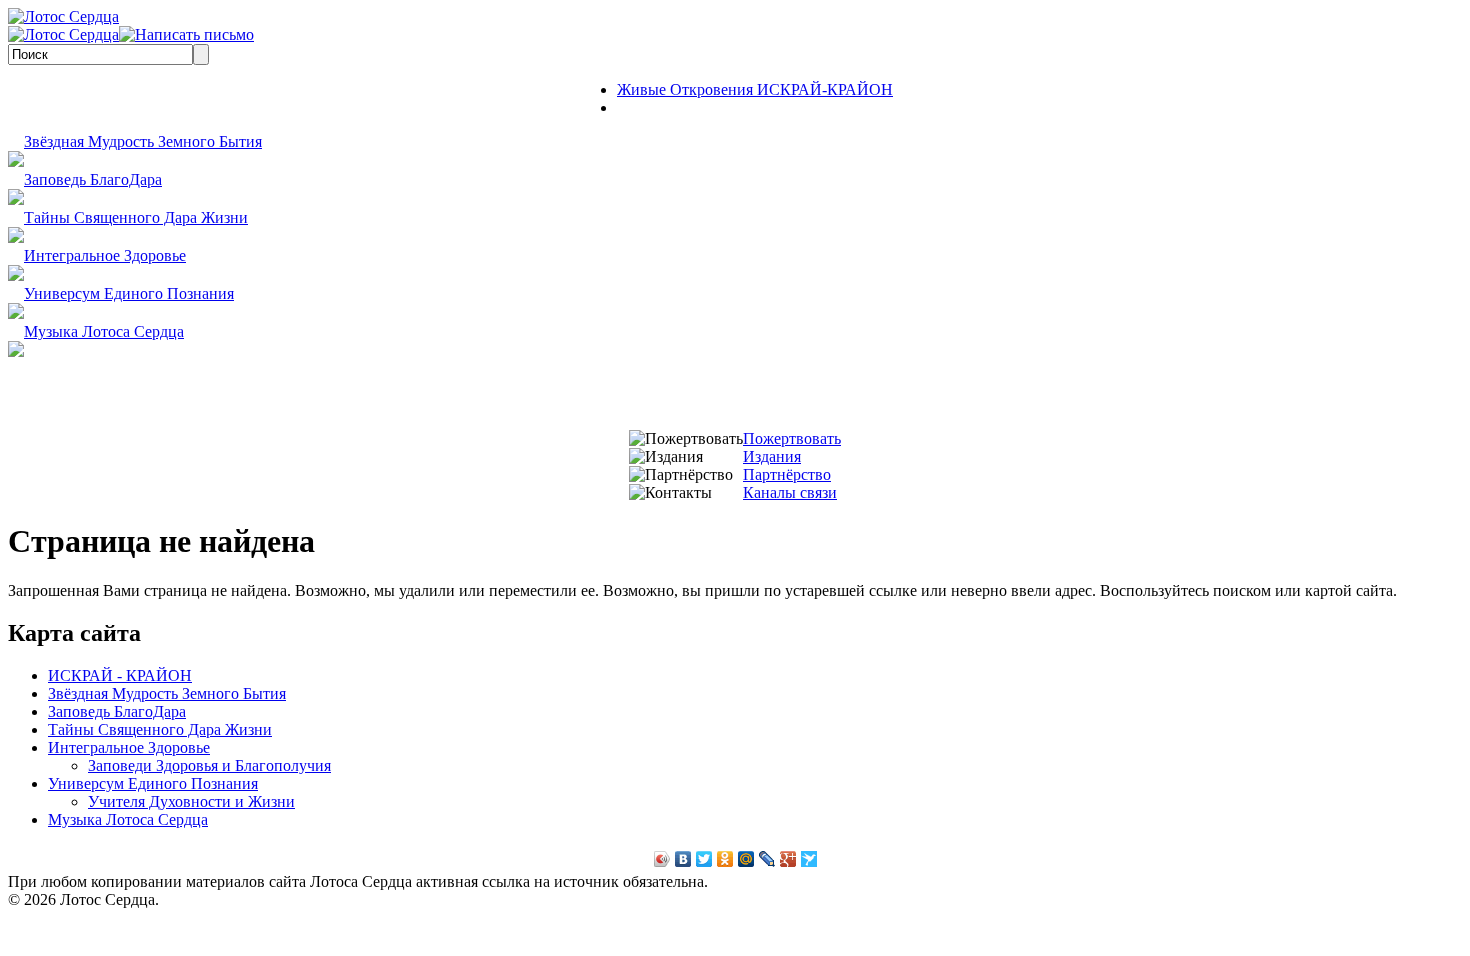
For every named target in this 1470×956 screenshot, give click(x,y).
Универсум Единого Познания (129, 293)
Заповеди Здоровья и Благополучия (209, 765)
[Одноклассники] (725, 859)
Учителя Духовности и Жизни (191, 801)
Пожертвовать (792, 438)
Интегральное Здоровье (105, 255)
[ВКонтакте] (683, 859)
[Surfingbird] (809, 859)
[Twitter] (704, 859)
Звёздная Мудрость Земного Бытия (143, 141)
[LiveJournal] (767, 859)
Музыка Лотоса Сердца (104, 331)
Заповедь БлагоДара (93, 179)
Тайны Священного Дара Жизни (136, 217)
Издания (772, 456)
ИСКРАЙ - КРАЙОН (120, 675)
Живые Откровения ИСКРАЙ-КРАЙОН (755, 89)
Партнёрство (787, 474)
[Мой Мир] (746, 859)
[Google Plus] (788, 859)
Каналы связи (790, 492)
